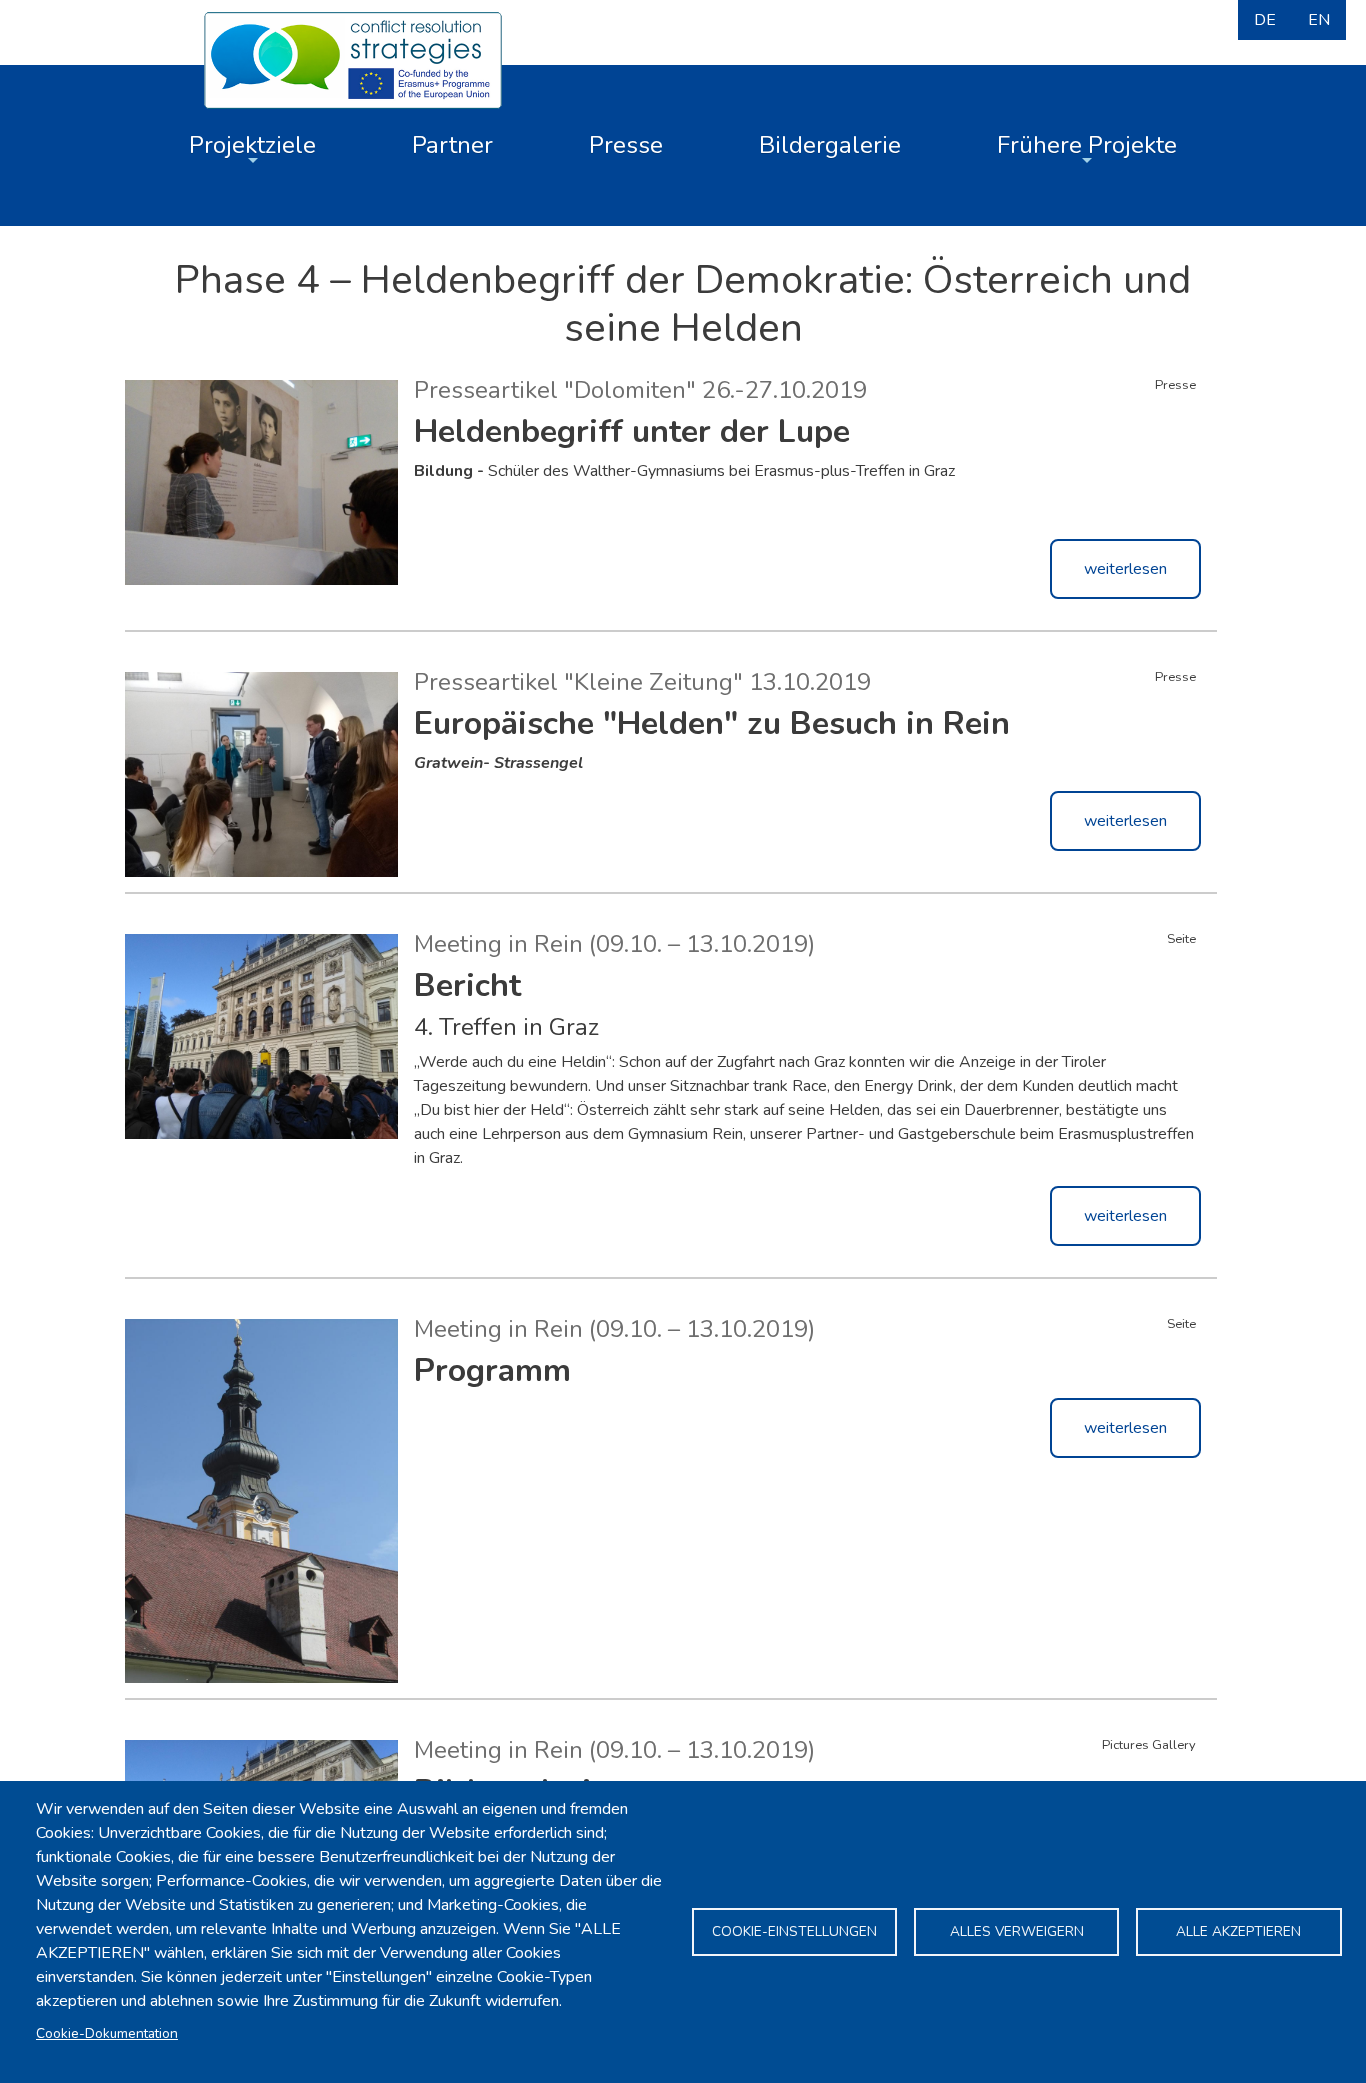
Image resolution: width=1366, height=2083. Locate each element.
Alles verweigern (1017, 1931)
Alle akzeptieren (1238, 1931)
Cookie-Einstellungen (794, 1931)
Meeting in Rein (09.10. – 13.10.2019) (614, 944)
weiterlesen (1125, 569)
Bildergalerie (830, 145)
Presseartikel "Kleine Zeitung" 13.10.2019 (642, 682)
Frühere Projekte (1087, 145)
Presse (626, 145)
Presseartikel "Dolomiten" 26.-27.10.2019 (640, 390)
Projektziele (252, 145)
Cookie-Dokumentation (107, 2033)
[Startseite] (353, 57)
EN (1319, 20)
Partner (452, 145)
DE (1265, 20)
